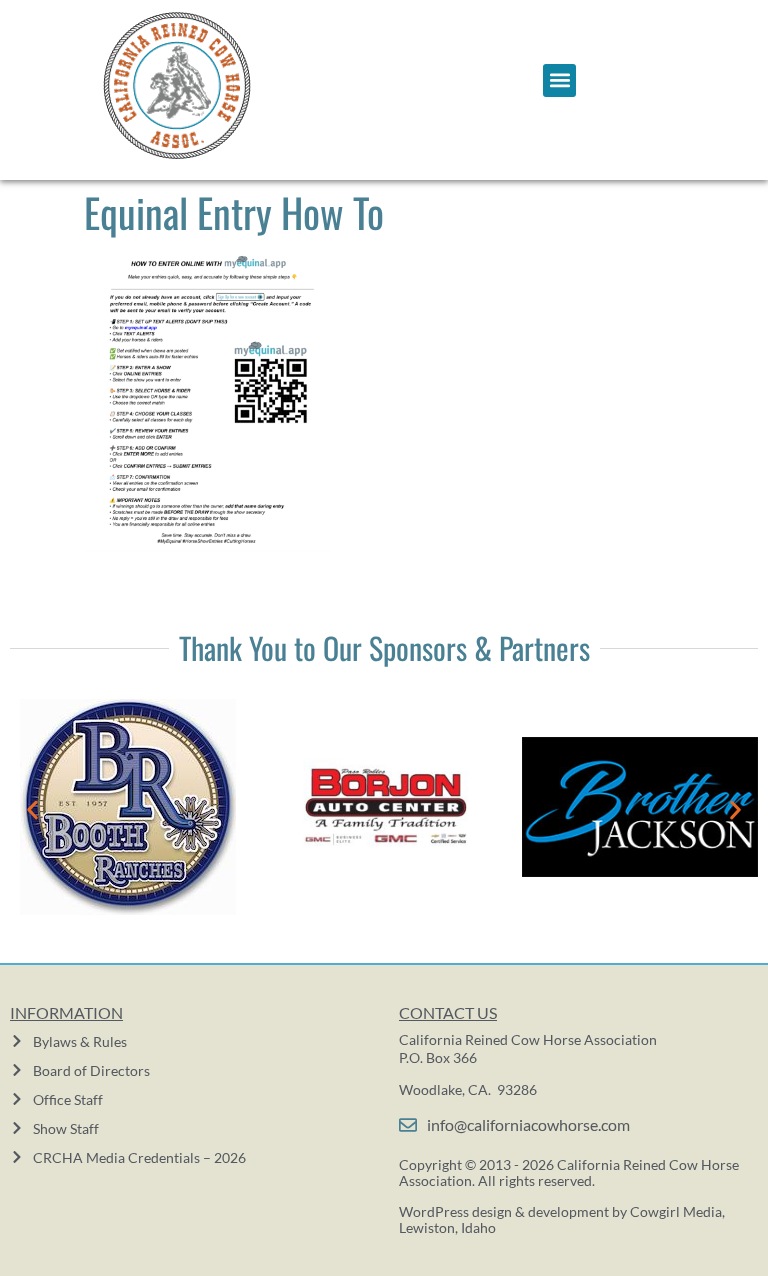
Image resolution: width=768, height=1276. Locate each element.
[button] (559, 80)
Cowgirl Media (676, 1211)
